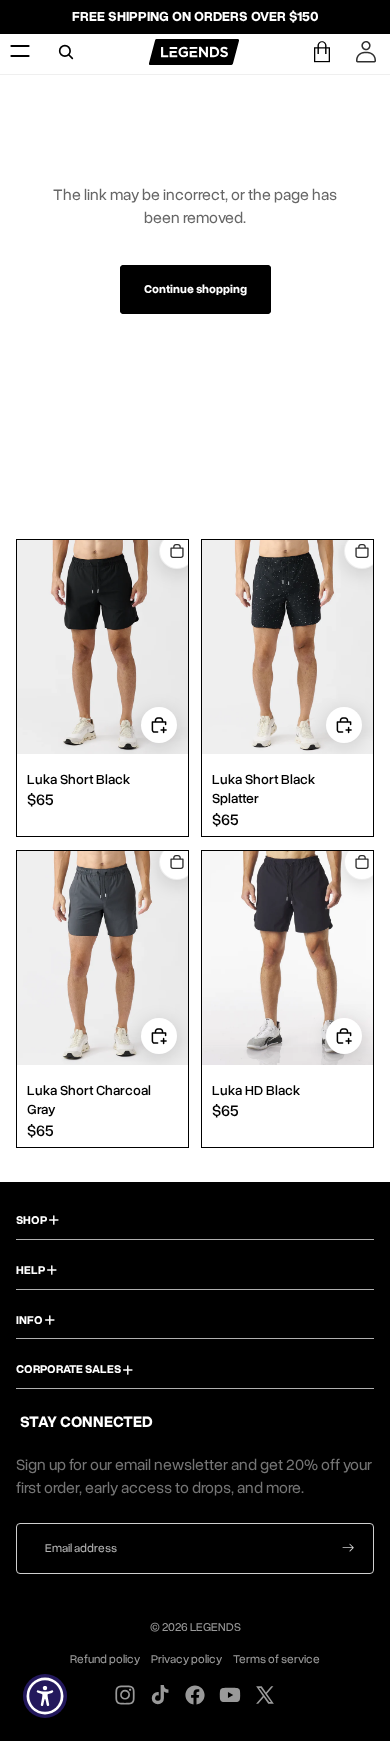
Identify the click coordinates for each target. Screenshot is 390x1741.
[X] (265, 1695)
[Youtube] (230, 1695)
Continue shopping (195, 289)
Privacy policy (186, 1659)
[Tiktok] (160, 1695)
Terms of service (276, 1659)
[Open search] (66, 52)
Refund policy (105, 1659)
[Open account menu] (366, 52)
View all (195, 441)
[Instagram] (125, 1695)
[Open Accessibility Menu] (45, 1696)
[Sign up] (348, 1548)
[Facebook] (195, 1695)
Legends (215, 1627)
